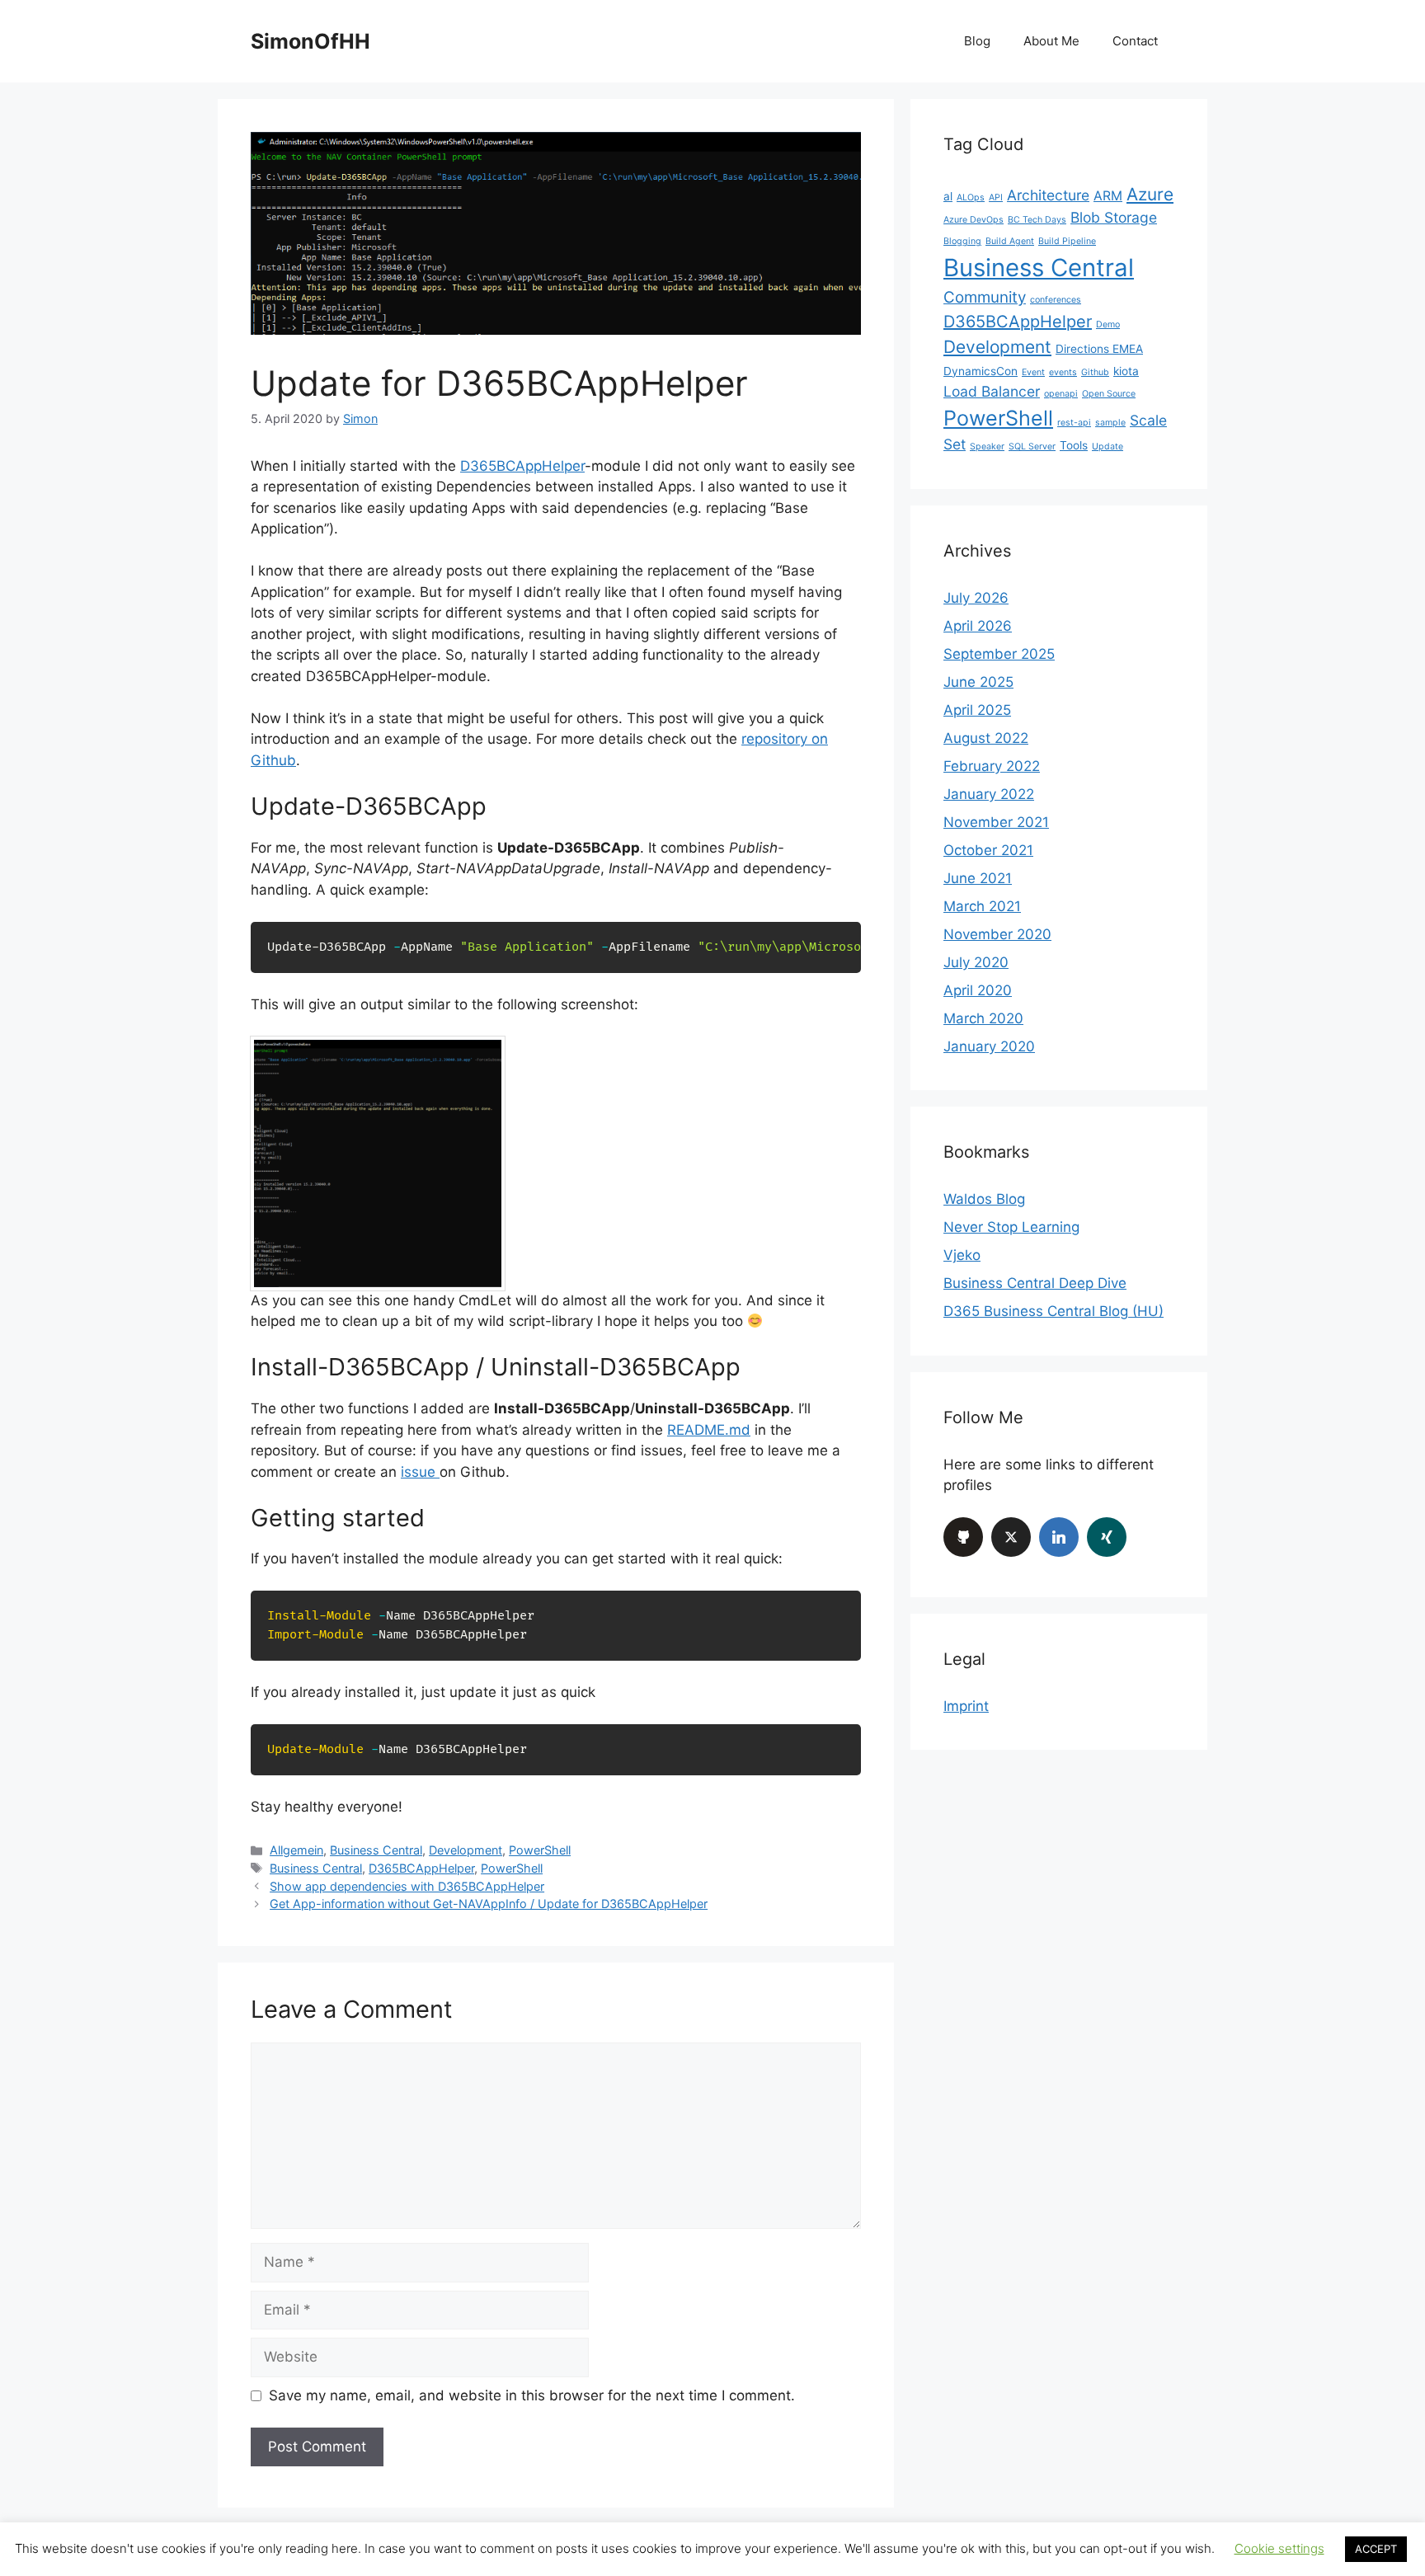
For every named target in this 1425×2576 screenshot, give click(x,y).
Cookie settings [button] (1279, 2548)
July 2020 (976, 962)
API (996, 197)
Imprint (966, 1706)
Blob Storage (1114, 217)
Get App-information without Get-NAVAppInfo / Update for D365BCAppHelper (489, 1904)
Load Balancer (992, 391)
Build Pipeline (1067, 241)
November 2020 (997, 934)
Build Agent (1010, 241)
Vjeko (962, 1255)
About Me (1051, 41)
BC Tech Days (1037, 220)
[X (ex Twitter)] (1011, 1537)
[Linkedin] (1059, 1537)
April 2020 (978, 990)
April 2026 (978, 626)
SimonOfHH (310, 41)
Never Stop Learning (1011, 1227)
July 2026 (976, 598)
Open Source (1109, 394)
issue (420, 1472)
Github (1095, 372)
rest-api (1074, 423)
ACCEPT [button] (1376, 2549)
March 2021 (982, 906)
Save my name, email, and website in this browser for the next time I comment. (532, 2395)
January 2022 (989, 794)
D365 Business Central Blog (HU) (1053, 1311)
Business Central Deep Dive (1035, 1283)
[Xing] (1107, 1537)
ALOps (971, 197)
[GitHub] (963, 1537)
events (1063, 372)
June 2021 (978, 878)
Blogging (962, 241)
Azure (1150, 194)
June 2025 (978, 682)
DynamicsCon (981, 371)
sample (1110, 423)
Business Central (376, 1850)
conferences (1056, 300)
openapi (1061, 394)
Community (985, 297)
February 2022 (992, 766)
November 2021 (996, 822)
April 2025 (977, 710)
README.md (709, 1430)
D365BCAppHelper (522, 466)
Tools (1074, 445)
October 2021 (988, 850)
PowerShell (540, 1850)
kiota (1126, 371)
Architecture (1048, 195)
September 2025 (999, 654)
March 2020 (983, 1018)
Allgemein (296, 1850)
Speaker (987, 447)
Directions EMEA (1099, 349)
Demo (1108, 324)
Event (1033, 372)
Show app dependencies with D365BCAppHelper (407, 1886)
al (948, 196)
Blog (977, 41)
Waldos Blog (984, 1199)
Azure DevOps (974, 220)
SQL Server (1032, 447)
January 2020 (989, 1046)
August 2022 (986, 738)
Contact (1135, 41)
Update (1108, 447)
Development (466, 1850)
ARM (1108, 196)
